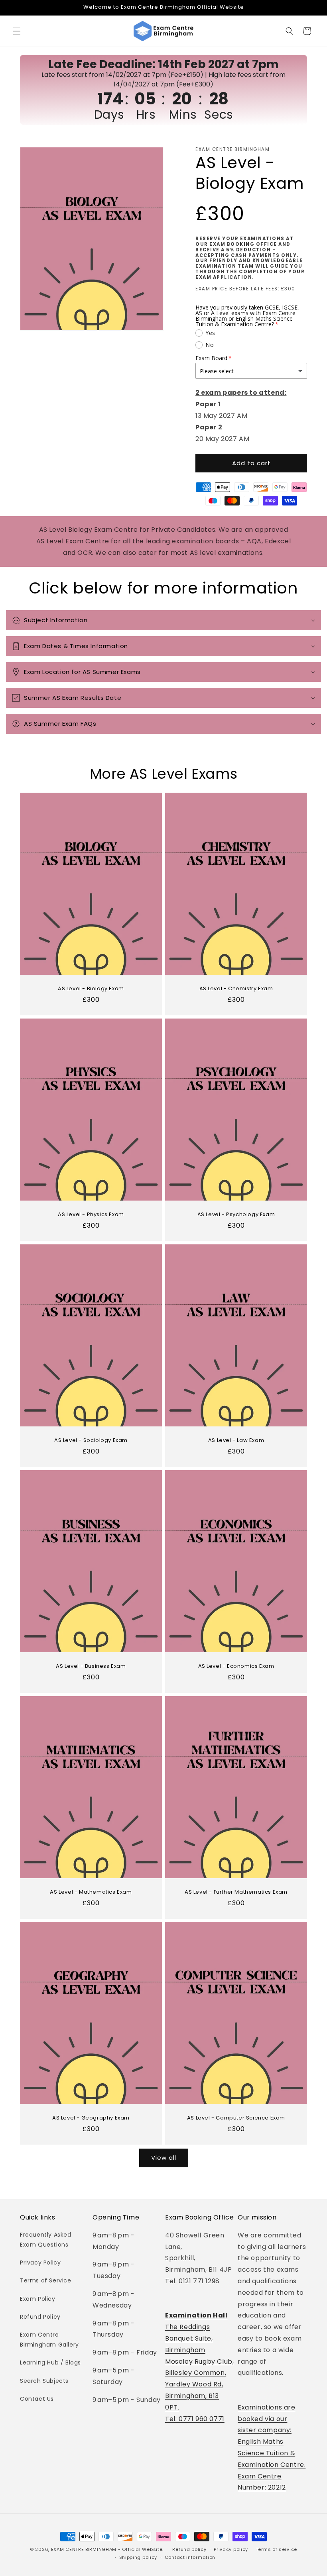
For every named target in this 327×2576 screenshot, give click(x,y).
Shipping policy (138, 2557)
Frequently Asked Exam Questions (46, 2240)
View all (164, 2158)
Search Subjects (44, 2381)
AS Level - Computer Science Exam (236, 2118)
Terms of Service (46, 2280)
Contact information (190, 2557)
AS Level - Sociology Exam (91, 1441)
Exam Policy (38, 2299)
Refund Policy (40, 2317)
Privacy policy (231, 2549)
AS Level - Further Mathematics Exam (236, 1892)
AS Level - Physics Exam (91, 1215)
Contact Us (37, 2399)
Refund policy (189, 2549)
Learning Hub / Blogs (50, 2362)
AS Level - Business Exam (91, 1666)
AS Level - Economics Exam (236, 1666)
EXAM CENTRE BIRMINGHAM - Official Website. (107, 2549)
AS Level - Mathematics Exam (91, 1892)
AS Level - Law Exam (236, 1441)
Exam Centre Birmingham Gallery (49, 2340)
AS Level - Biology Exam (91, 989)
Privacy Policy (40, 2263)
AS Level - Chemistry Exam (236, 989)
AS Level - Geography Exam (91, 2118)
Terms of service (276, 2549)
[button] (17, 31)
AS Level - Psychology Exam (236, 1215)
